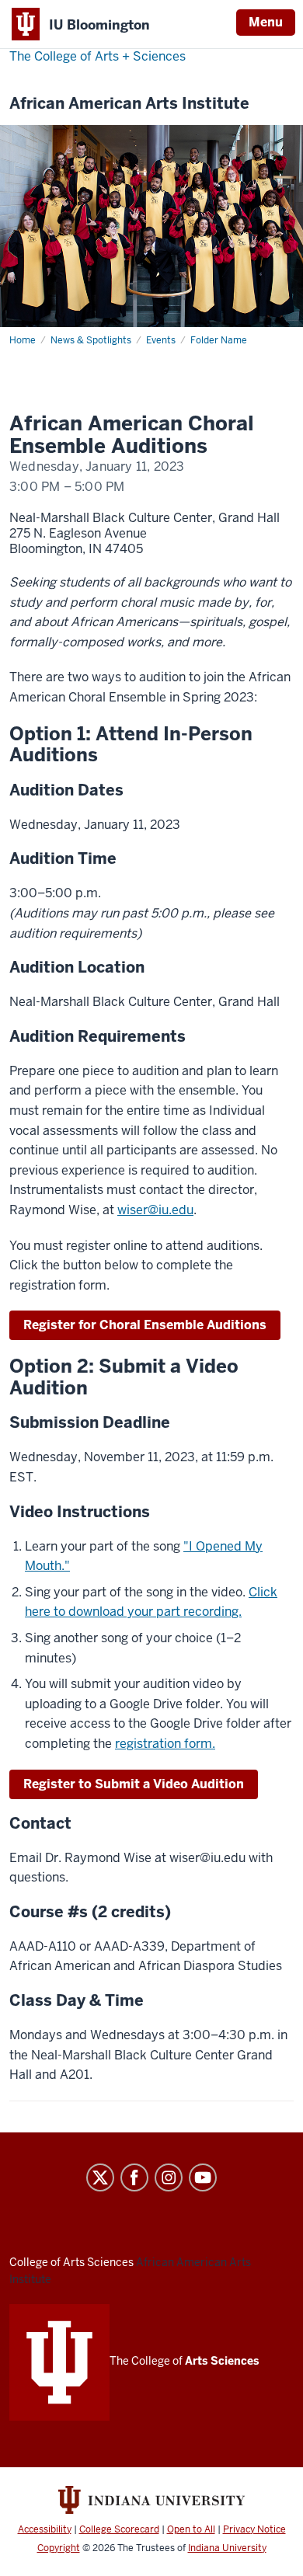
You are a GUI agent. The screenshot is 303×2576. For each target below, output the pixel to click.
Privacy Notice (254, 2529)
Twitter (100, 2177)
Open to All (191, 2529)
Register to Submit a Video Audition (134, 1784)
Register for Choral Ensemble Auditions (145, 1325)
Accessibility (45, 2529)
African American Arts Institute (129, 104)
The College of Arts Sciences (98, 56)
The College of (184, 2361)
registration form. (165, 1744)
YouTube (203, 2177)
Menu (266, 22)
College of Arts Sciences (71, 2262)
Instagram (169, 2177)
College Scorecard (119, 2529)
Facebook (134, 2177)
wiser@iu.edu (155, 1210)
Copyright (59, 2548)
